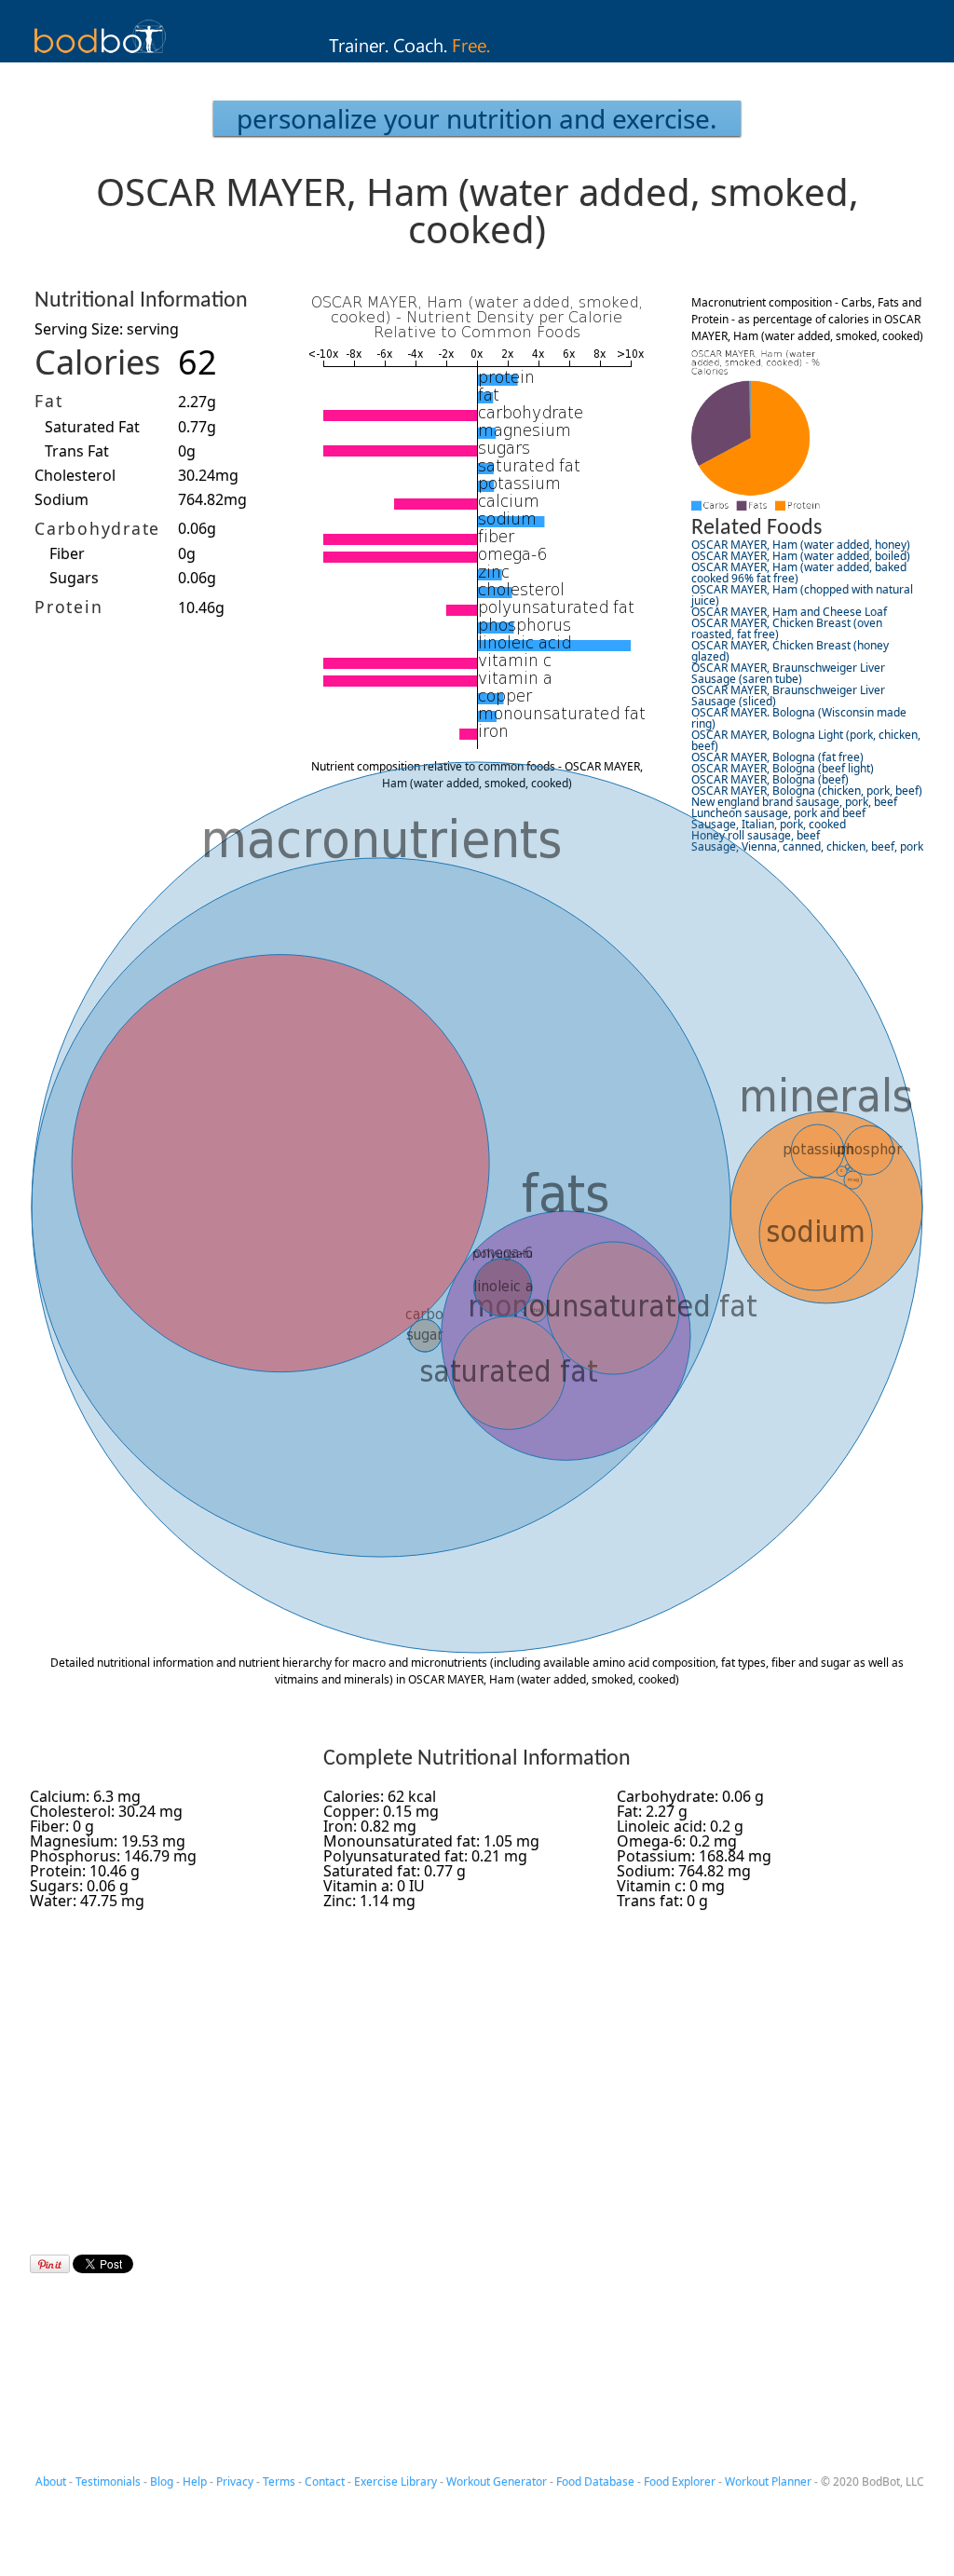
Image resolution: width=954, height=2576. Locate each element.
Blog (162, 2481)
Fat (48, 401)
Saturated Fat (92, 427)
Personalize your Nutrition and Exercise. (477, 118)
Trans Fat (77, 451)
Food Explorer (680, 2481)
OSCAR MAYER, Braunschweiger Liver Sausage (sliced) (788, 695)
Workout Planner (768, 2481)
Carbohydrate (97, 528)
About (51, 2481)
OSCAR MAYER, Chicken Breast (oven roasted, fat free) (787, 628)
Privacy (235, 2481)
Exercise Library (395, 2481)
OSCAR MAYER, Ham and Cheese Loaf (789, 612)
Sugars (74, 578)
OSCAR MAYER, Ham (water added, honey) (801, 545)
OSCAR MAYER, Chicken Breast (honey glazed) (790, 651)
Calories (97, 362)
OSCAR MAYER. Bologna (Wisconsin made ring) (799, 718)
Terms (279, 2481)
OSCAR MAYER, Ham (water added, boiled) (801, 556)
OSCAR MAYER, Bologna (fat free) (777, 757)
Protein (68, 607)
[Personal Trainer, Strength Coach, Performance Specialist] (477, 57)
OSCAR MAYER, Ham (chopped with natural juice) (802, 595)
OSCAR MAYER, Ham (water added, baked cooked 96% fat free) (799, 572)
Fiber (67, 553)
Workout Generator (497, 2481)
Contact (325, 2481)
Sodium (61, 499)
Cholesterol (75, 475)
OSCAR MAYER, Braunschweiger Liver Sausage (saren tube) (788, 673)
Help (195, 2481)
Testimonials (108, 2481)
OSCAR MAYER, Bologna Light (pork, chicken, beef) (806, 740)
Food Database (595, 2481)
